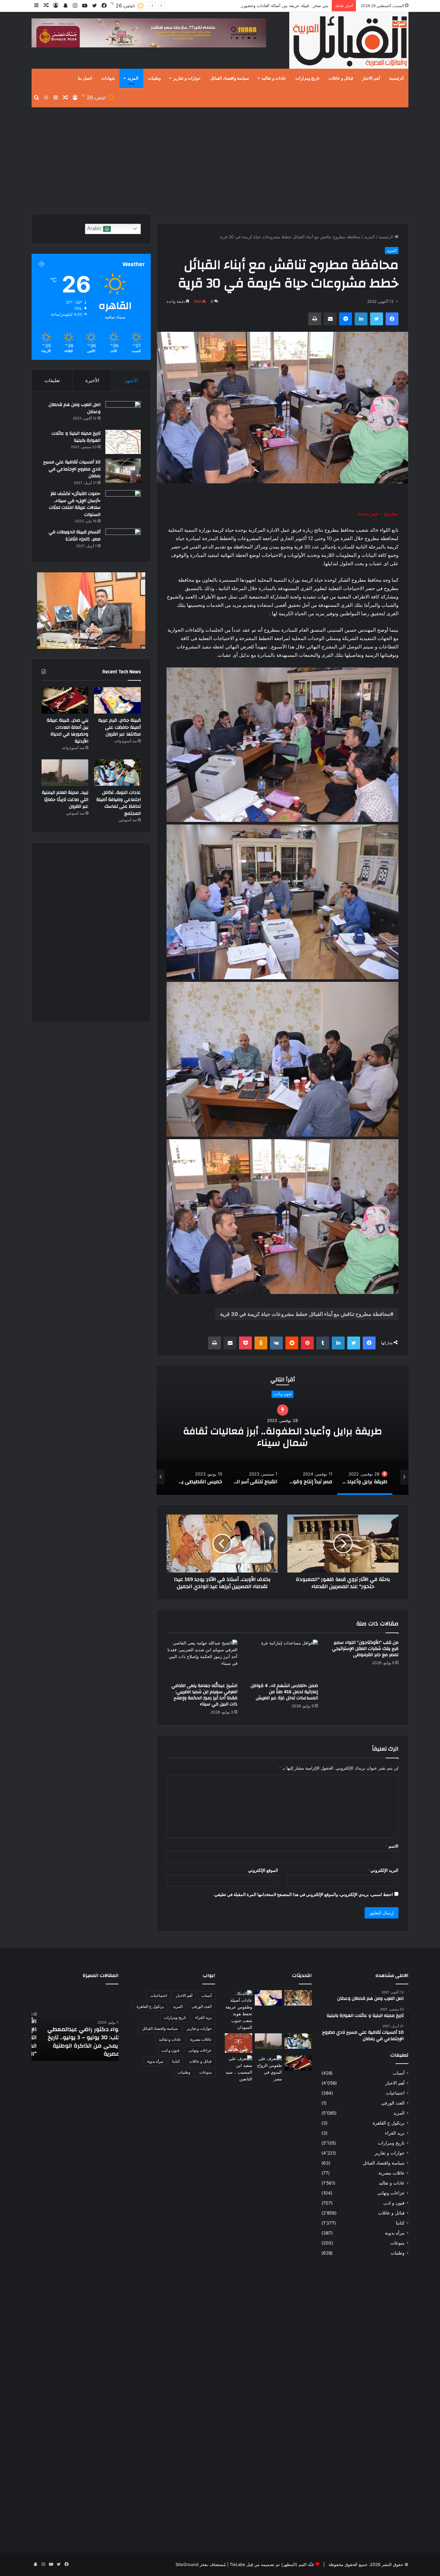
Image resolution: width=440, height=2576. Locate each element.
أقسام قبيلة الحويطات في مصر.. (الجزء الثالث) (75, 536)
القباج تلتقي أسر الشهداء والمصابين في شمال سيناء (282, 1431)
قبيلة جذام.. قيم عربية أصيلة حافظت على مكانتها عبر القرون (120, 727)
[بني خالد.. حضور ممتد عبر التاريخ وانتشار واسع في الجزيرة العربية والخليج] (239, 2043)
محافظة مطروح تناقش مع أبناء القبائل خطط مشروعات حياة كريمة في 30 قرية (305, 1314)
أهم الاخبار (371, 78)
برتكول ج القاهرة (389, 2123)
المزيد (133, 78)
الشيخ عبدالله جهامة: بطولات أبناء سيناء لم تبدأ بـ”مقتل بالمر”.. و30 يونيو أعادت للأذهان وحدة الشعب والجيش (76, 2042)
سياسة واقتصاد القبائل (230, 78)
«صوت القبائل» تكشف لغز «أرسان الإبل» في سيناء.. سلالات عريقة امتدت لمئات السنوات (75, 504)
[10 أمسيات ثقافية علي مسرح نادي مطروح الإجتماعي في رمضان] (123, 471)
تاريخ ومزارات (307, 78)
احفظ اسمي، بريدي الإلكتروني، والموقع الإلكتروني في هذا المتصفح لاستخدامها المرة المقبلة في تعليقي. (303, 1894)
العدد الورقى (393, 2103)
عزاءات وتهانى (391, 2193)
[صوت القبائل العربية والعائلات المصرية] (349, 41)
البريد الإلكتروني (383, 1870)
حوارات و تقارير (187, 78)
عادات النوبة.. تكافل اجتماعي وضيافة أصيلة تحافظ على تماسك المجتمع (265, 5)
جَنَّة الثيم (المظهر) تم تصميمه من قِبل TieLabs (272, 2564)
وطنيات (154, 78)
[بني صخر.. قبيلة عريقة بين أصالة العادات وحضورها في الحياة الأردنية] (65, 700)
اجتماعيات (395, 2093)
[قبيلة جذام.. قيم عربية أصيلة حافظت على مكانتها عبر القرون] (117, 700)
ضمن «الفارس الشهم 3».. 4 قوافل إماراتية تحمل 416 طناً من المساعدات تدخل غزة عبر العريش (284, 1692)
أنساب (399, 2073)
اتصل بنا (85, 78)
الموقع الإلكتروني (263, 1870)
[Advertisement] (220, 159)
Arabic (95, 228)
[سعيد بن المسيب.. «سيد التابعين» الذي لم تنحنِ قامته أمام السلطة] (239, 2069)
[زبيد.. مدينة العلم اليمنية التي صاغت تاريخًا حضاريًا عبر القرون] (65, 773)
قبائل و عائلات (341, 78)
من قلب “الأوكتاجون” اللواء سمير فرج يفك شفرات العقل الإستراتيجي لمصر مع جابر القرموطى (365, 1649)
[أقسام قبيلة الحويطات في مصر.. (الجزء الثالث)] (123, 541)
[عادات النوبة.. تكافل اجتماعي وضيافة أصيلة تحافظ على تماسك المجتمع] (117, 773)
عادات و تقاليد (274, 78)
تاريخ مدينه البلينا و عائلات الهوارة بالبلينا (76, 437)
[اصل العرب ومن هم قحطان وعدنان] (123, 413)
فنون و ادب (394, 2203)
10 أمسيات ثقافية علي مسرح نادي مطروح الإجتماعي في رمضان (72, 469)
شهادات (108, 78)
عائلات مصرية (392, 2173)
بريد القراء (395, 2133)
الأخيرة (92, 380)
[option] (282, 1430)
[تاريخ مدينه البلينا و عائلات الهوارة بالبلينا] (123, 442)
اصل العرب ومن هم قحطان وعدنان (75, 408)
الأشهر (131, 380)
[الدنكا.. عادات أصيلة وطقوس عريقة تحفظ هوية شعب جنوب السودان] (239, 2010)
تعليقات (52, 380)
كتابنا (400, 2223)
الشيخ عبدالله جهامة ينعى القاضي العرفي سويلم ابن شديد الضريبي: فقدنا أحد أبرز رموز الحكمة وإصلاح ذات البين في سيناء (204, 1695)
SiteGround (187, 2564)
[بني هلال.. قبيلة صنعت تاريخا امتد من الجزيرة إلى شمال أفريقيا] (298, 1998)
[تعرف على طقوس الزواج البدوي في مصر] (268, 2297)
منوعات (397, 2243)
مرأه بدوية (395, 2233)
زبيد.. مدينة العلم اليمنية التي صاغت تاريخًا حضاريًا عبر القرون (65, 799)
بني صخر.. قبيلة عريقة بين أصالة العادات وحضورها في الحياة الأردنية (67, 731)
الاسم (392, 1846)
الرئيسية (397, 78)
